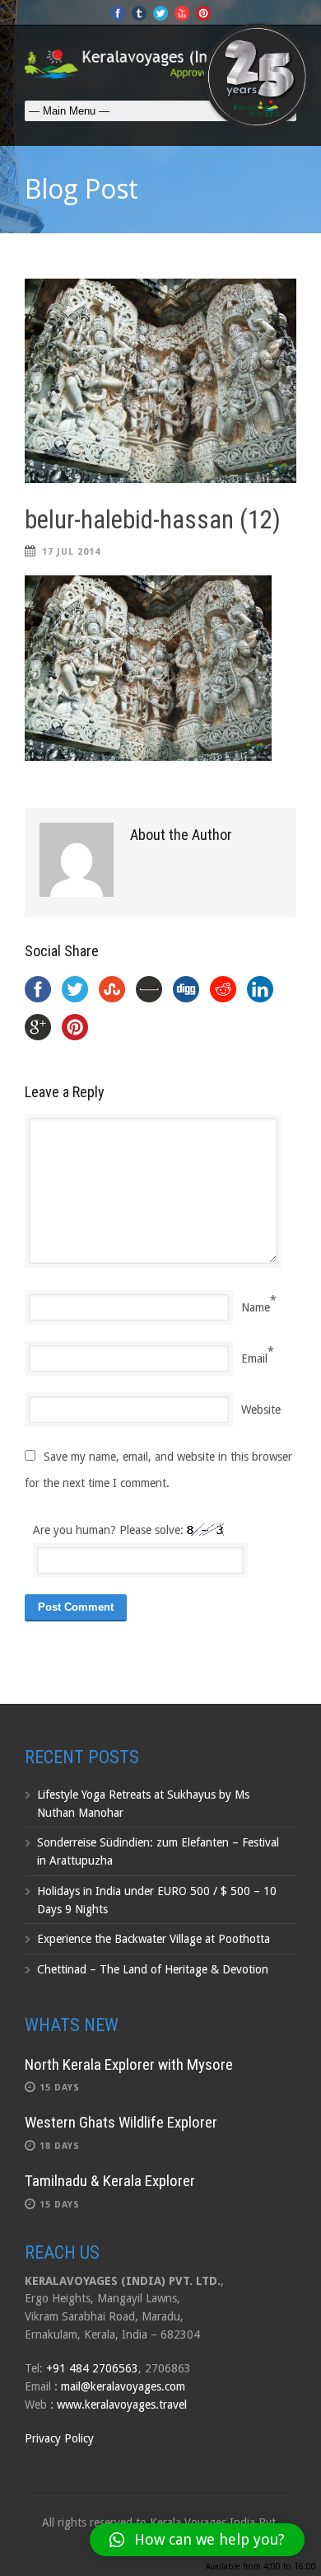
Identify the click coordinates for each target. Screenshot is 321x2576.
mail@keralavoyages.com (123, 2386)
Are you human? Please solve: (110, 1530)
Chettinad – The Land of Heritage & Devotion (153, 1969)
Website (261, 1410)
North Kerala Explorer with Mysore (129, 2065)
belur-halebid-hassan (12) (153, 520)
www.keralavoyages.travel (122, 2405)
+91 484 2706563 (92, 2368)
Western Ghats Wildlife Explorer (121, 2122)
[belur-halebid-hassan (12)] (160, 381)
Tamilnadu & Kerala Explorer (110, 2181)
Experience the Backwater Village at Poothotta (154, 1939)
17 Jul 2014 (71, 552)
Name (256, 1307)
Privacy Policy (59, 2438)
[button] (197, 2540)
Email (254, 1358)
